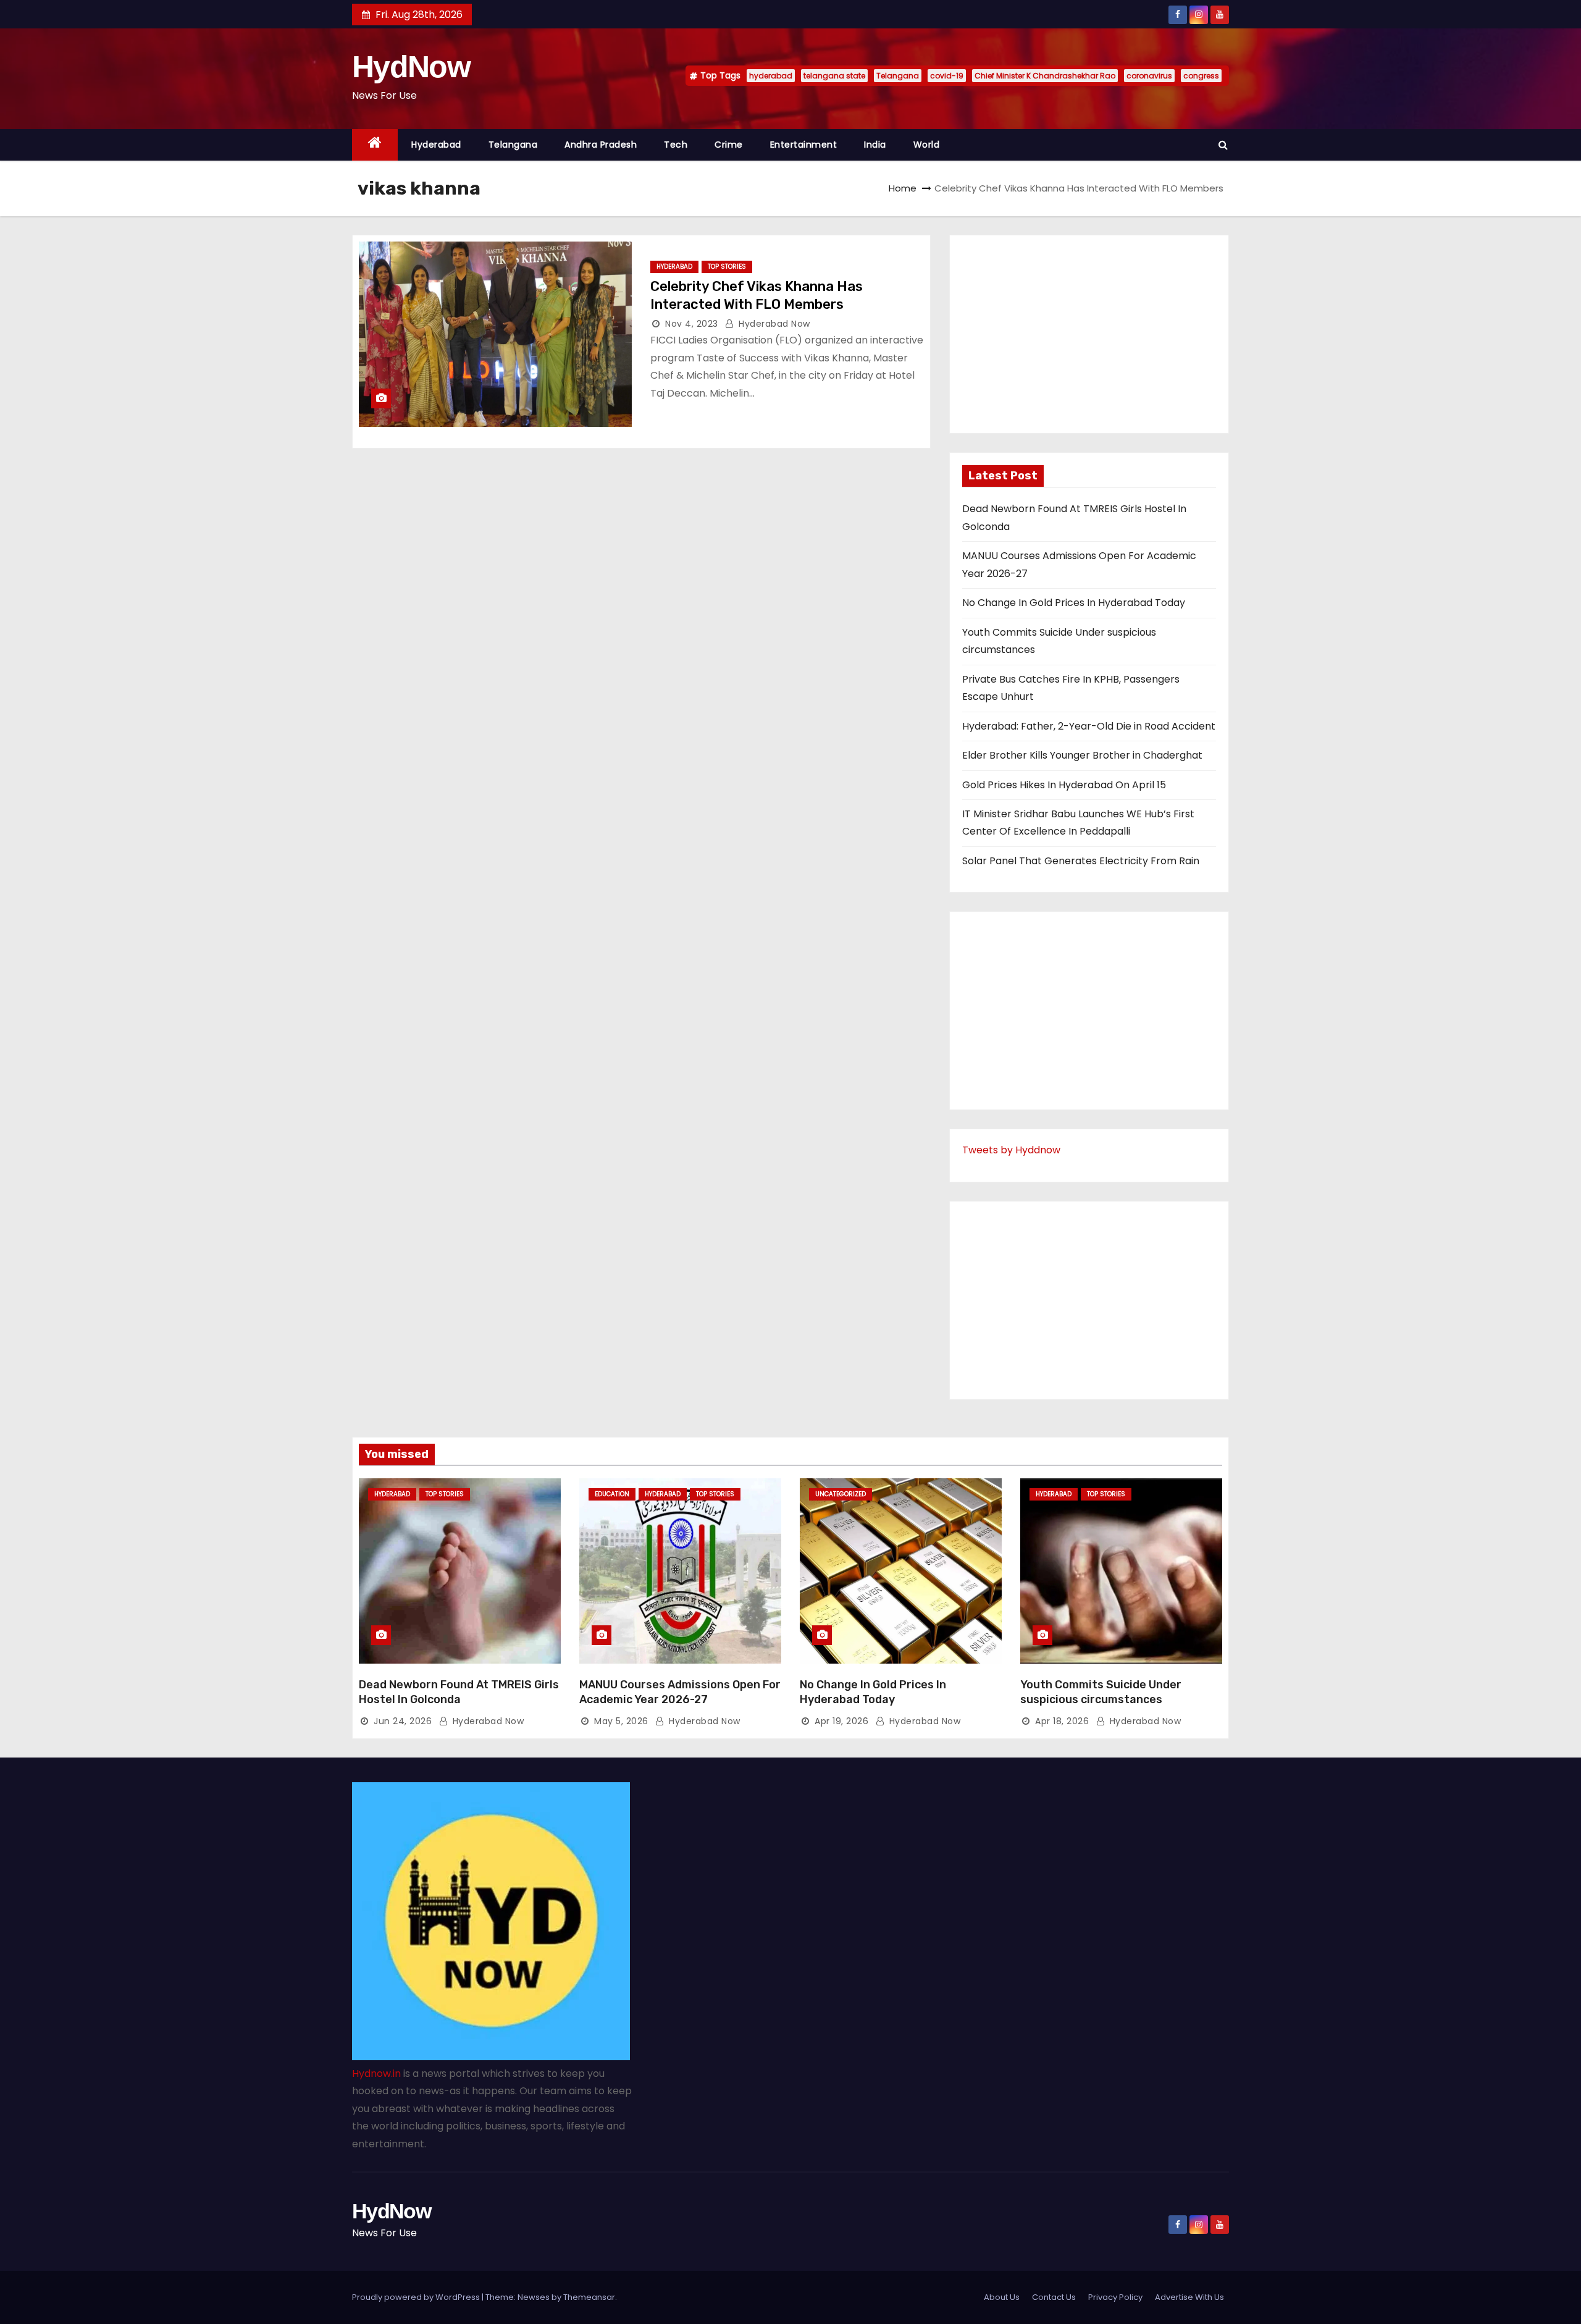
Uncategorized (841, 1494)
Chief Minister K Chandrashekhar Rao (1045, 76)
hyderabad (771, 76)
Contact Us (1054, 2297)
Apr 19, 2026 (841, 1721)
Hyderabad (436, 145)
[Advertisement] (1089, 334)
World (927, 145)
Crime (729, 145)
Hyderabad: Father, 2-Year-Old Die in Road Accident (1089, 726)
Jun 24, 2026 (403, 1721)
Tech (676, 145)
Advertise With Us (1189, 2297)
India (875, 145)
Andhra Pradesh (601, 145)
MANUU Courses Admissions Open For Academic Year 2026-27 (680, 1692)
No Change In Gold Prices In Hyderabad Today (1074, 603)
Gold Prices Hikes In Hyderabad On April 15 (1064, 785)
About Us (1002, 2297)
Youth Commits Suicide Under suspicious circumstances (1101, 1692)
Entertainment (804, 145)
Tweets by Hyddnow (1011, 1150)
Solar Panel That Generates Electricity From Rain (1081, 861)
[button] (1223, 145)
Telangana (898, 76)
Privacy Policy (1115, 2297)
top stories (727, 267)
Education (612, 1494)
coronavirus (1149, 76)
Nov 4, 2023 (692, 324)
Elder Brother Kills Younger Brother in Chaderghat (1082, 755)
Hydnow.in (376, 2073)
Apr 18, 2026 (1062, 1721)
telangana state (834, 76)
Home (903, 188)
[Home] (375, 145)
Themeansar (589, 2297)
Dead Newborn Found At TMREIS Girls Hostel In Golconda (459, 1692)
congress (1201, 76)
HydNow (411, 67)
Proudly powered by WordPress (417, 2297)
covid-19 (947, 76)
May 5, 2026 (621, 1721)
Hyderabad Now (773, 324)
